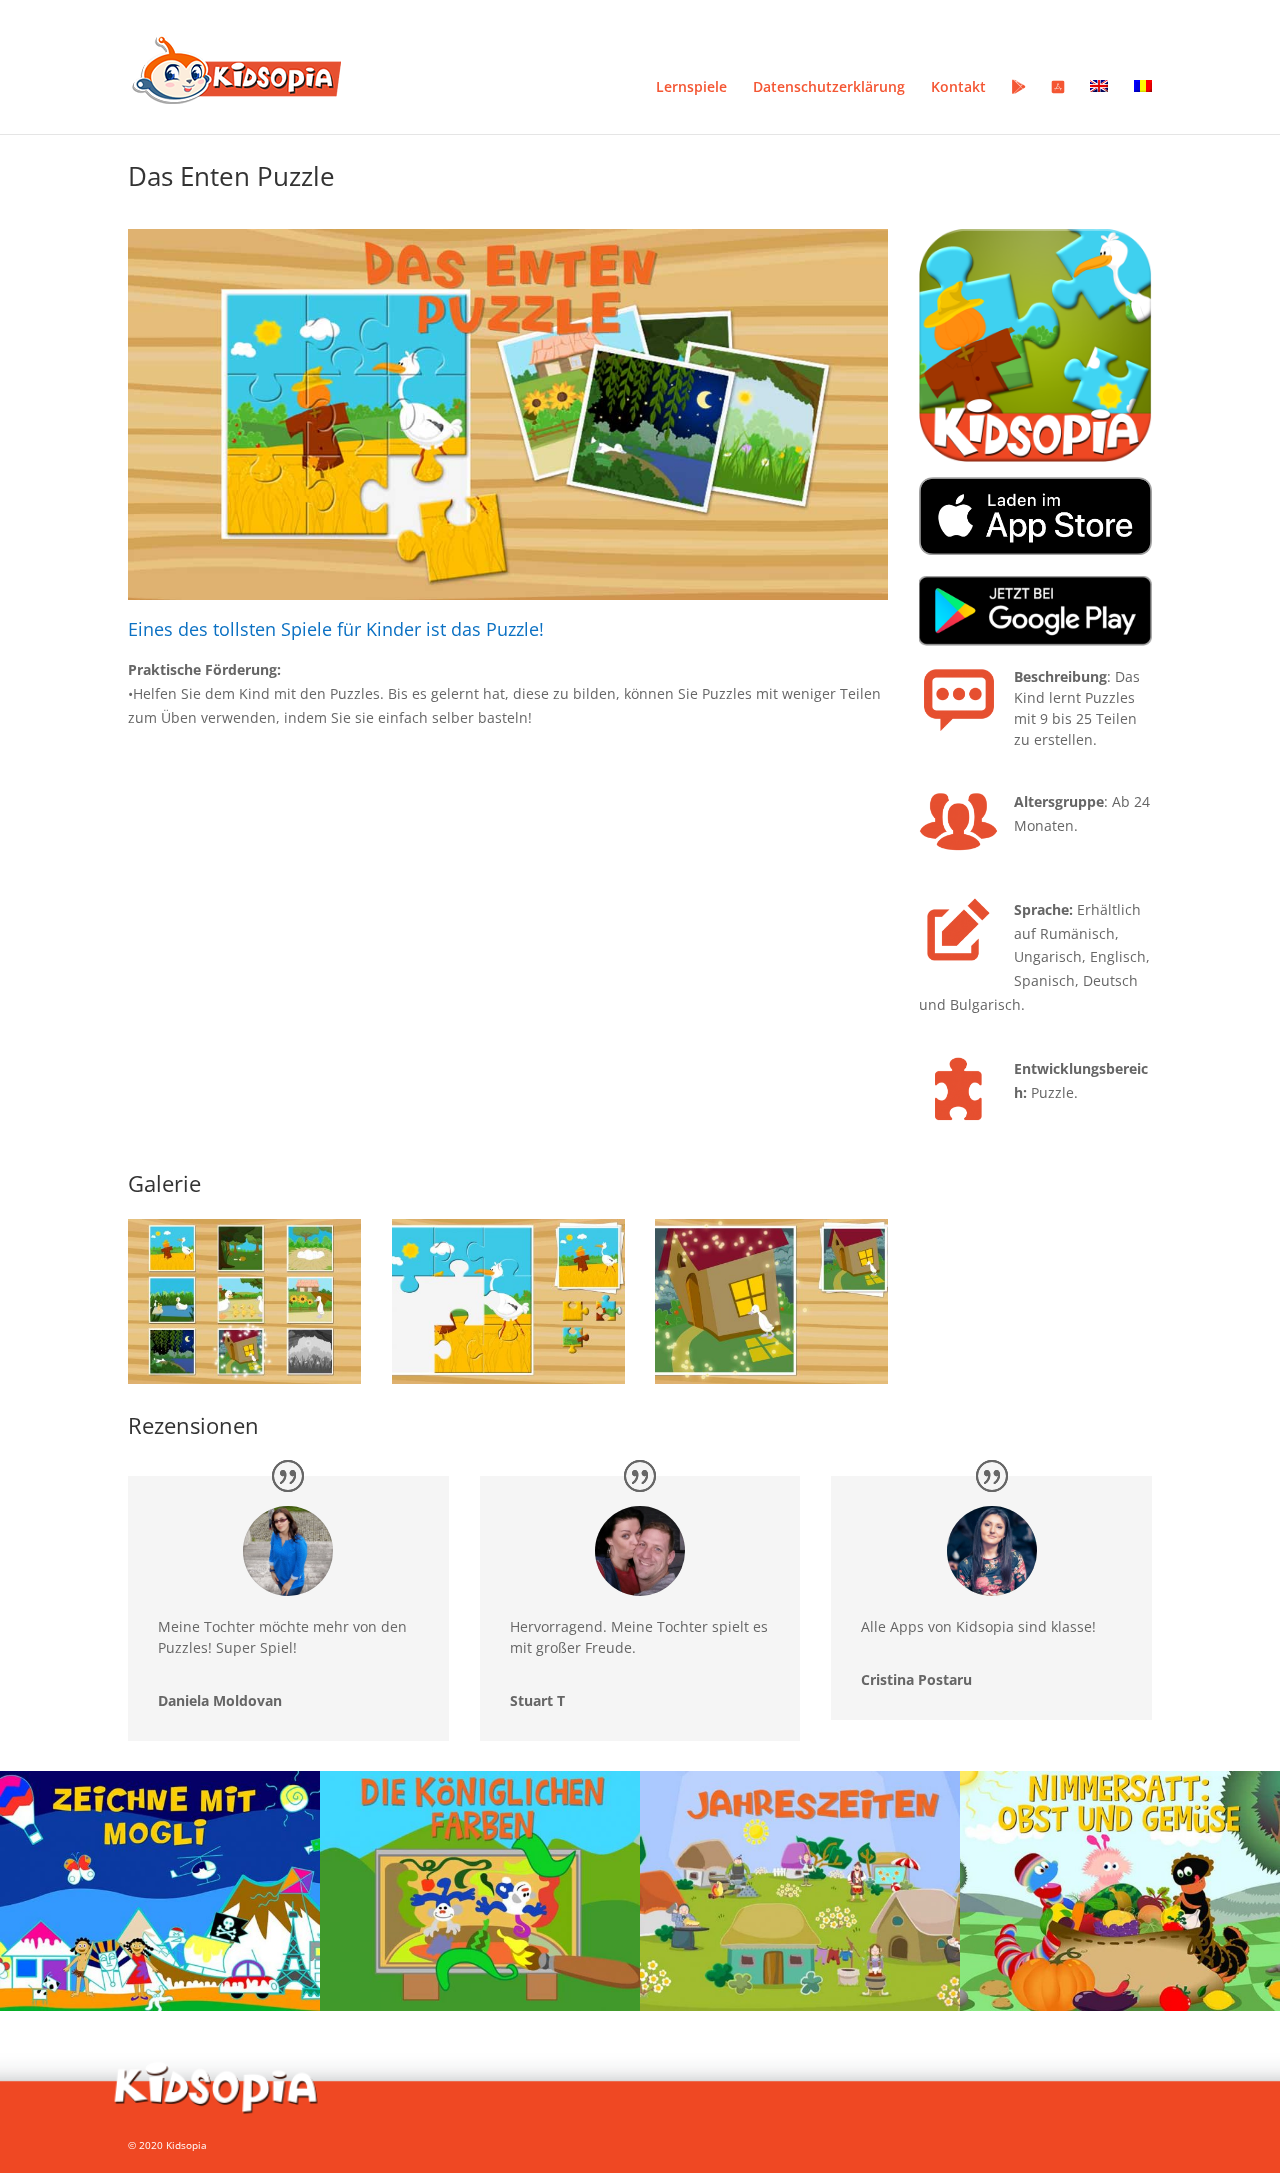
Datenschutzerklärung (829, 88)
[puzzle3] (771, 1383)
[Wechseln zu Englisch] (1099, 107)
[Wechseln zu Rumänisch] (1143, 107)
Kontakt (958, 88)
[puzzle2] (508, 1383)
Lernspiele (691, 88)
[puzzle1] (244, 1383)
